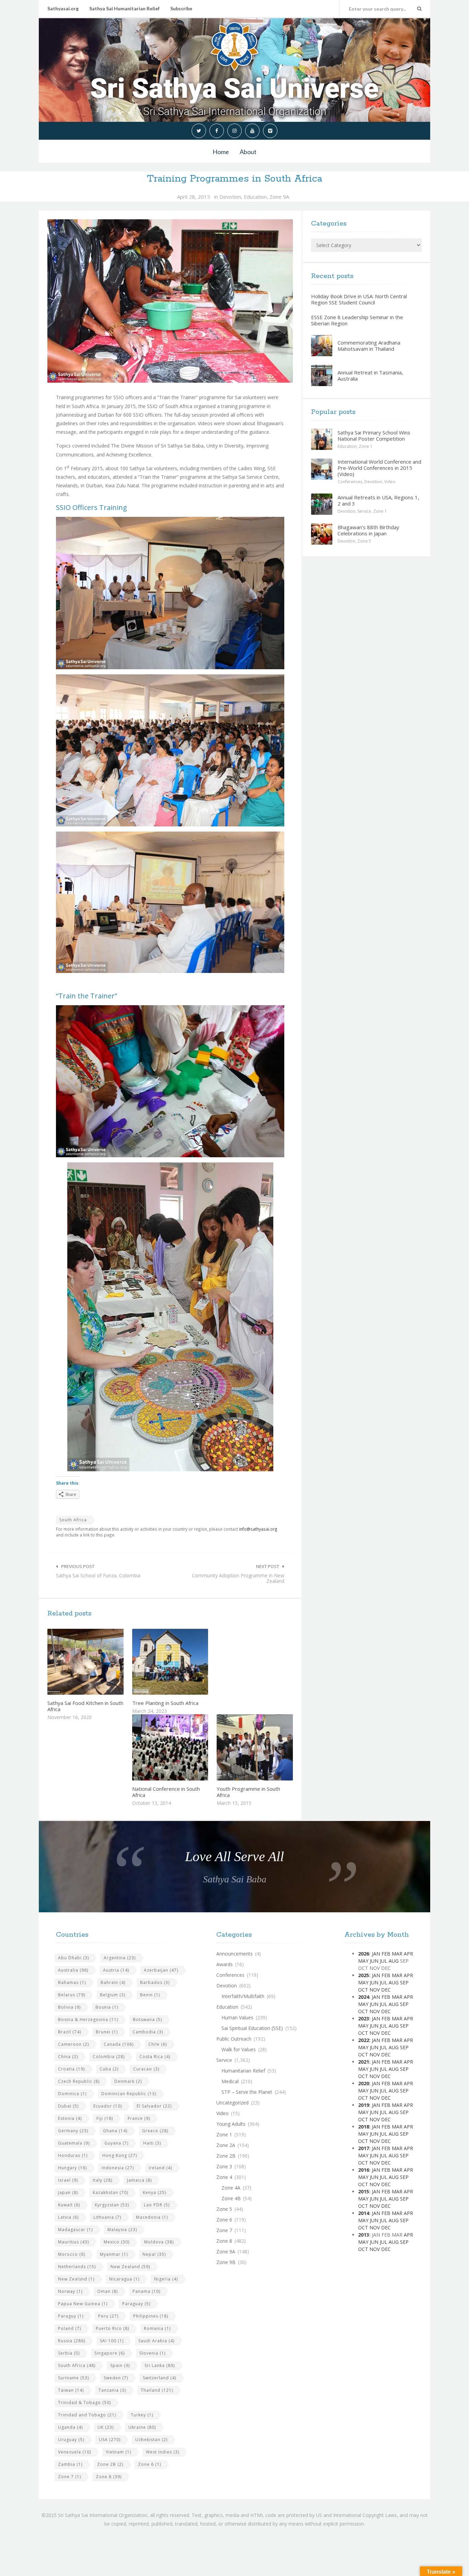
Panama (146, 2291)
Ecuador (108, 2106)
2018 (364, 2127)
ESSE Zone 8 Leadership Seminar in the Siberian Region (357, 320)
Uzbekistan (151, 2440)
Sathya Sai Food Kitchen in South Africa (85, 1706)
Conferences (350, 482)
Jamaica (139, 2180)
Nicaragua (124, 2279)
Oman (107, 2291)
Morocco (72, 2254)
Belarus (72, 1995)
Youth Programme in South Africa (248, 1792)
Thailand (157, 2390)
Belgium (113, 1995)
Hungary (72, 2168)
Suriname (73, 2378)
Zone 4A (231, 2188)
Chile (158, 2044)
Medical (230, 2081)
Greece (155, 2131)
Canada (119, 2044)
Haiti (152, 2143)
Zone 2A (226, 2145)
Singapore (110, 2353)
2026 (364, 1954)
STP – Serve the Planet (247, 2092)
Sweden (116, 2378)
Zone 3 (224, 2166)
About (248, 152)
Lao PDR (157, 2205)
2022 (364, 2040)
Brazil (70, 2032)
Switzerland (159, 2378)
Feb (386, 1954)
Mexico (117, 2242)
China (68, 2057)
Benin (150, 1995)
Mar (397, 1954)
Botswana (147, 2020)
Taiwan (71, 2390)
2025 (364, 1975)
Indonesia (118, 2168)
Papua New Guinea (83, 2304)
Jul (384, 1961)
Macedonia (152, 2217)
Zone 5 (364, 541)
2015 (364, 2191)
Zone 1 (366, 446)
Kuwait (69, 2205)
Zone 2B (110, 2464)
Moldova (159, 2242)
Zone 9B (226, 2262)
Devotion (230, 197)
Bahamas (72, 1982)
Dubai (68, 2106)
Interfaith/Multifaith (243, 1996)
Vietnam (118, 2452)
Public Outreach (234, 2039)
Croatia (71, 2069)
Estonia (70, 2118)
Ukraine (142, 2427)
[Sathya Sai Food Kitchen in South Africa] (102, 1662)
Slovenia (152, 2353)
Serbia (69, 2353)
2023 (364, 2018)
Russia (72, 2341)
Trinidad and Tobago (87, 2415)
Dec (386, 1990)
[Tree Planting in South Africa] (186, 1662)
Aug (394, 1961)
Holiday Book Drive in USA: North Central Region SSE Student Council (359, 299)
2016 (364, 2170)
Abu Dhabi (73, 1958)
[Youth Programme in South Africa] (271, 1748)
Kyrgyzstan (112, 2205)
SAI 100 (112, 2341)
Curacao (146, 2069)
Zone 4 (224, 2177)
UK (106, 2427)
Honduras (73, 2155)
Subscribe (181, 8)
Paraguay (136, 2304)
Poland (70, 2328)
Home (221, 152)
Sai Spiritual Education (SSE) (252, 2028)
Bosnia (107, 2007)
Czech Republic (79, 2081)
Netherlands (77, 2267)
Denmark (128, 2081)
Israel (68, 2180)
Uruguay (71, 2440)
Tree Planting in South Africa (165, 1703)
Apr (408, 1954)
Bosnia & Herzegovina (88, 2020)
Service (364, 511)
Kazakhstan (110, 2192)
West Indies (163, 2452)
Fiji (105, 2118)
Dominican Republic (129, 2094)
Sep (404, 1982)
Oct (363, 1990)
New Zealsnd (76, 2279)
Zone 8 (109, 2477)
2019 (364, 2105)
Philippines (151, 2316)
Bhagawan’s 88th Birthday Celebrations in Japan (368, 530)
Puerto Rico (112, 2328)
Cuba (109, 2069)
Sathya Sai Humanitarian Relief (124, 8)
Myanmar (114, 2254)
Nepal (154, 2254)
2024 (364, 1997)
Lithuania (107, 2217)
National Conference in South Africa (166, 1792)
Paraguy (71, 2316)
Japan (68, 2192)
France (139, 2118)
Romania (157, 2328)
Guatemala (74, 2143)
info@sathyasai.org (258, 1529)
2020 (364, 2083)
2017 (364, 2148)
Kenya (155, 2192)
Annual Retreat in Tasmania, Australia (370, 375)
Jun (374, 1961)
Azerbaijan (161, 1970)
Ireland (160, 2168)
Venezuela (75, 2452)
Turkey (142, 2415)
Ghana (115, 2131)
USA (110, 2440)
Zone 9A (279, 197)
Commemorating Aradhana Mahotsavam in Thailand (369, 346)
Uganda (70, 2427)
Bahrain (113, 1982)
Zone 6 (150, 2464)
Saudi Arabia (156, 2341)
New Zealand (130, 2267)
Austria (116, 1970)
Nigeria (166, 2279)
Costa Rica (155, 2057)
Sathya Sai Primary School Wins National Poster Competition (374, 436)
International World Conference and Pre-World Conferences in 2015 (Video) (379, 468)
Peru (108, 2316)
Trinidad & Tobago (84, 2403)
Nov (375, 1990)
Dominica (72, 2094)
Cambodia (148, 2032)
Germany (73, 2131)
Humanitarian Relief (243, 2071)
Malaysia (122, 2230)
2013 (364, 2235)
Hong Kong (120, 2155)
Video (390, 482)
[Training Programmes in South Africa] (170, 301)
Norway (70, 2291)
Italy (102, 2180)
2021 (364, 2062)
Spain (120, 2365)
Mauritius (73, 2242)
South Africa (73, 1520)
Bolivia (69, 2007)
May (363, 1961)
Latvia (68, 2217)
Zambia (70, 2464)
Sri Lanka (160, 2365)
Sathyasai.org (63, 8)
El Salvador (154, 2106)
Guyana (116, 2143)
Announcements (235, 1954)
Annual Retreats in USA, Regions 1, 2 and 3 (378, 500)
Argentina (120, 1958)
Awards (225, 1964)
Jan (376, 1954)
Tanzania (112, 2390)
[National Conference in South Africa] (186, 1748)
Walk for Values (239, 2049)
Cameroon (73, 2044)
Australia (73, 1970)
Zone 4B (231, 2198)
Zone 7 (70, 2477)
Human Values (237, 2017)
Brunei (107, 2032)
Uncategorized (232, 2103)
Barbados (155, 1982)
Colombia (109, 2057)
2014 (364, 2213)
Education (255, 197)
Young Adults (231, 2124)
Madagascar (75, 2230)
